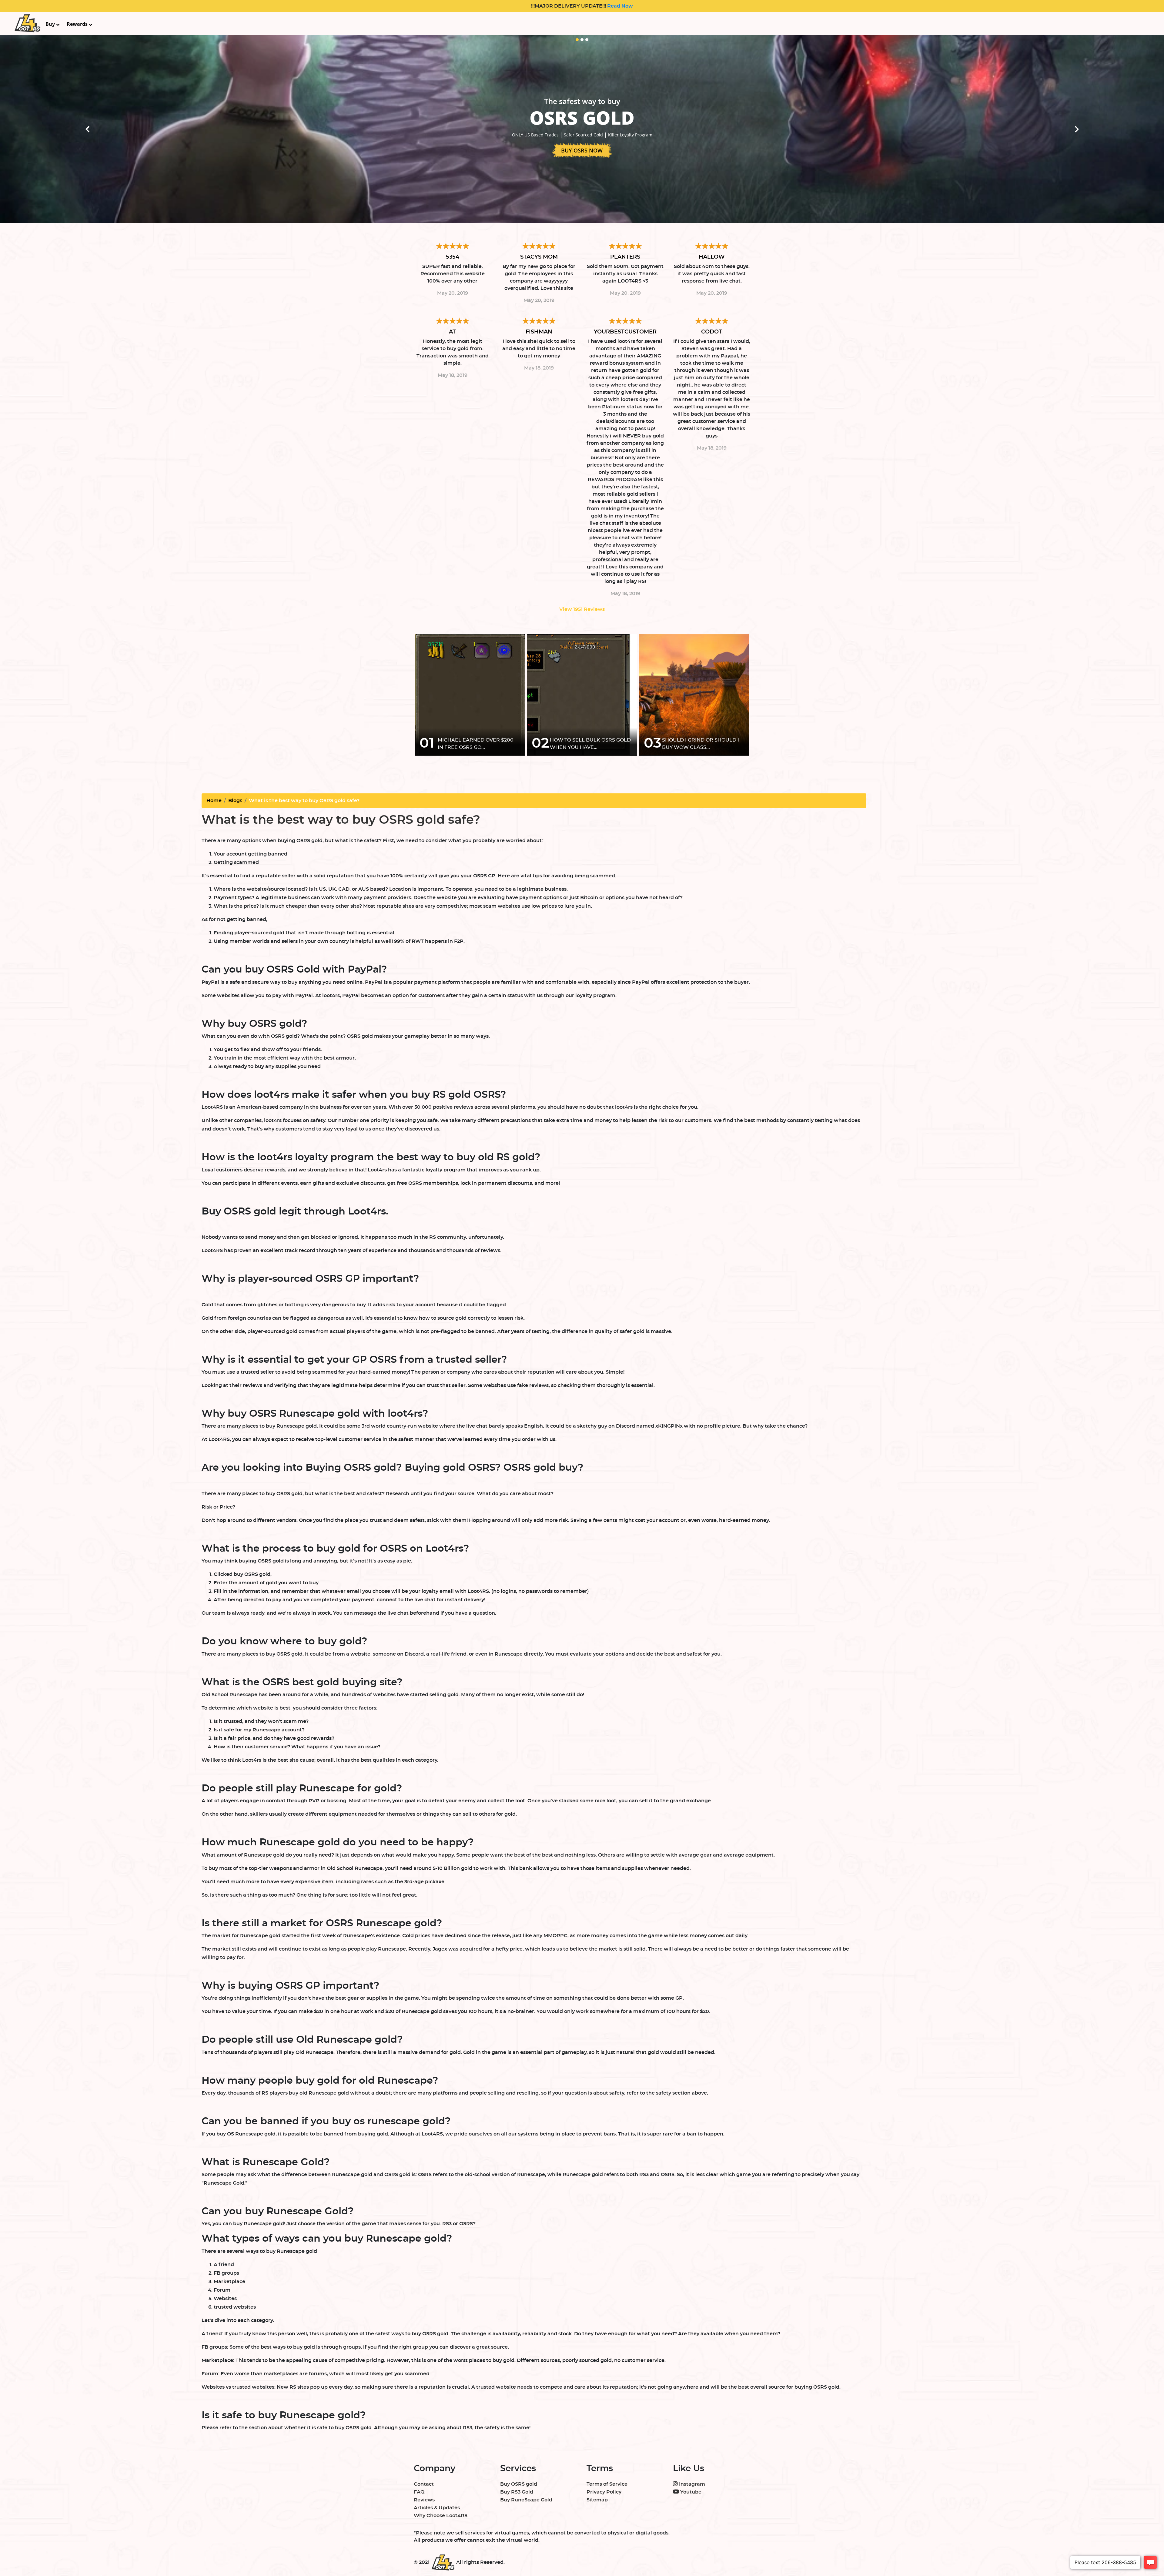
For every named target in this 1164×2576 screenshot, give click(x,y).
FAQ (419, 2492)
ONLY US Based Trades (535, 135)
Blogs (235, 801)
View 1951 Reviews (582, 609)
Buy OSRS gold (519, 2484)
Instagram (691, 2484)
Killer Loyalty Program (630, 135)
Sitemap (597, 2500)
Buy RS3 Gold (517, 2492)
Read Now (619, 6)
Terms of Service (607, 2484)
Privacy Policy (604, 2492)
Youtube (690, 2492)
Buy (50, 24)
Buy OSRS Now (582, 150)
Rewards (77, 24)
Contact (424, 2484)
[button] (87, 129)
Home (214, 801)
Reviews (424, 2500)
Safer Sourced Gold (583, 135)
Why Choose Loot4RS (441, 2516)
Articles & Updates (437, 2508)
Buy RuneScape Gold (526, 2500)
